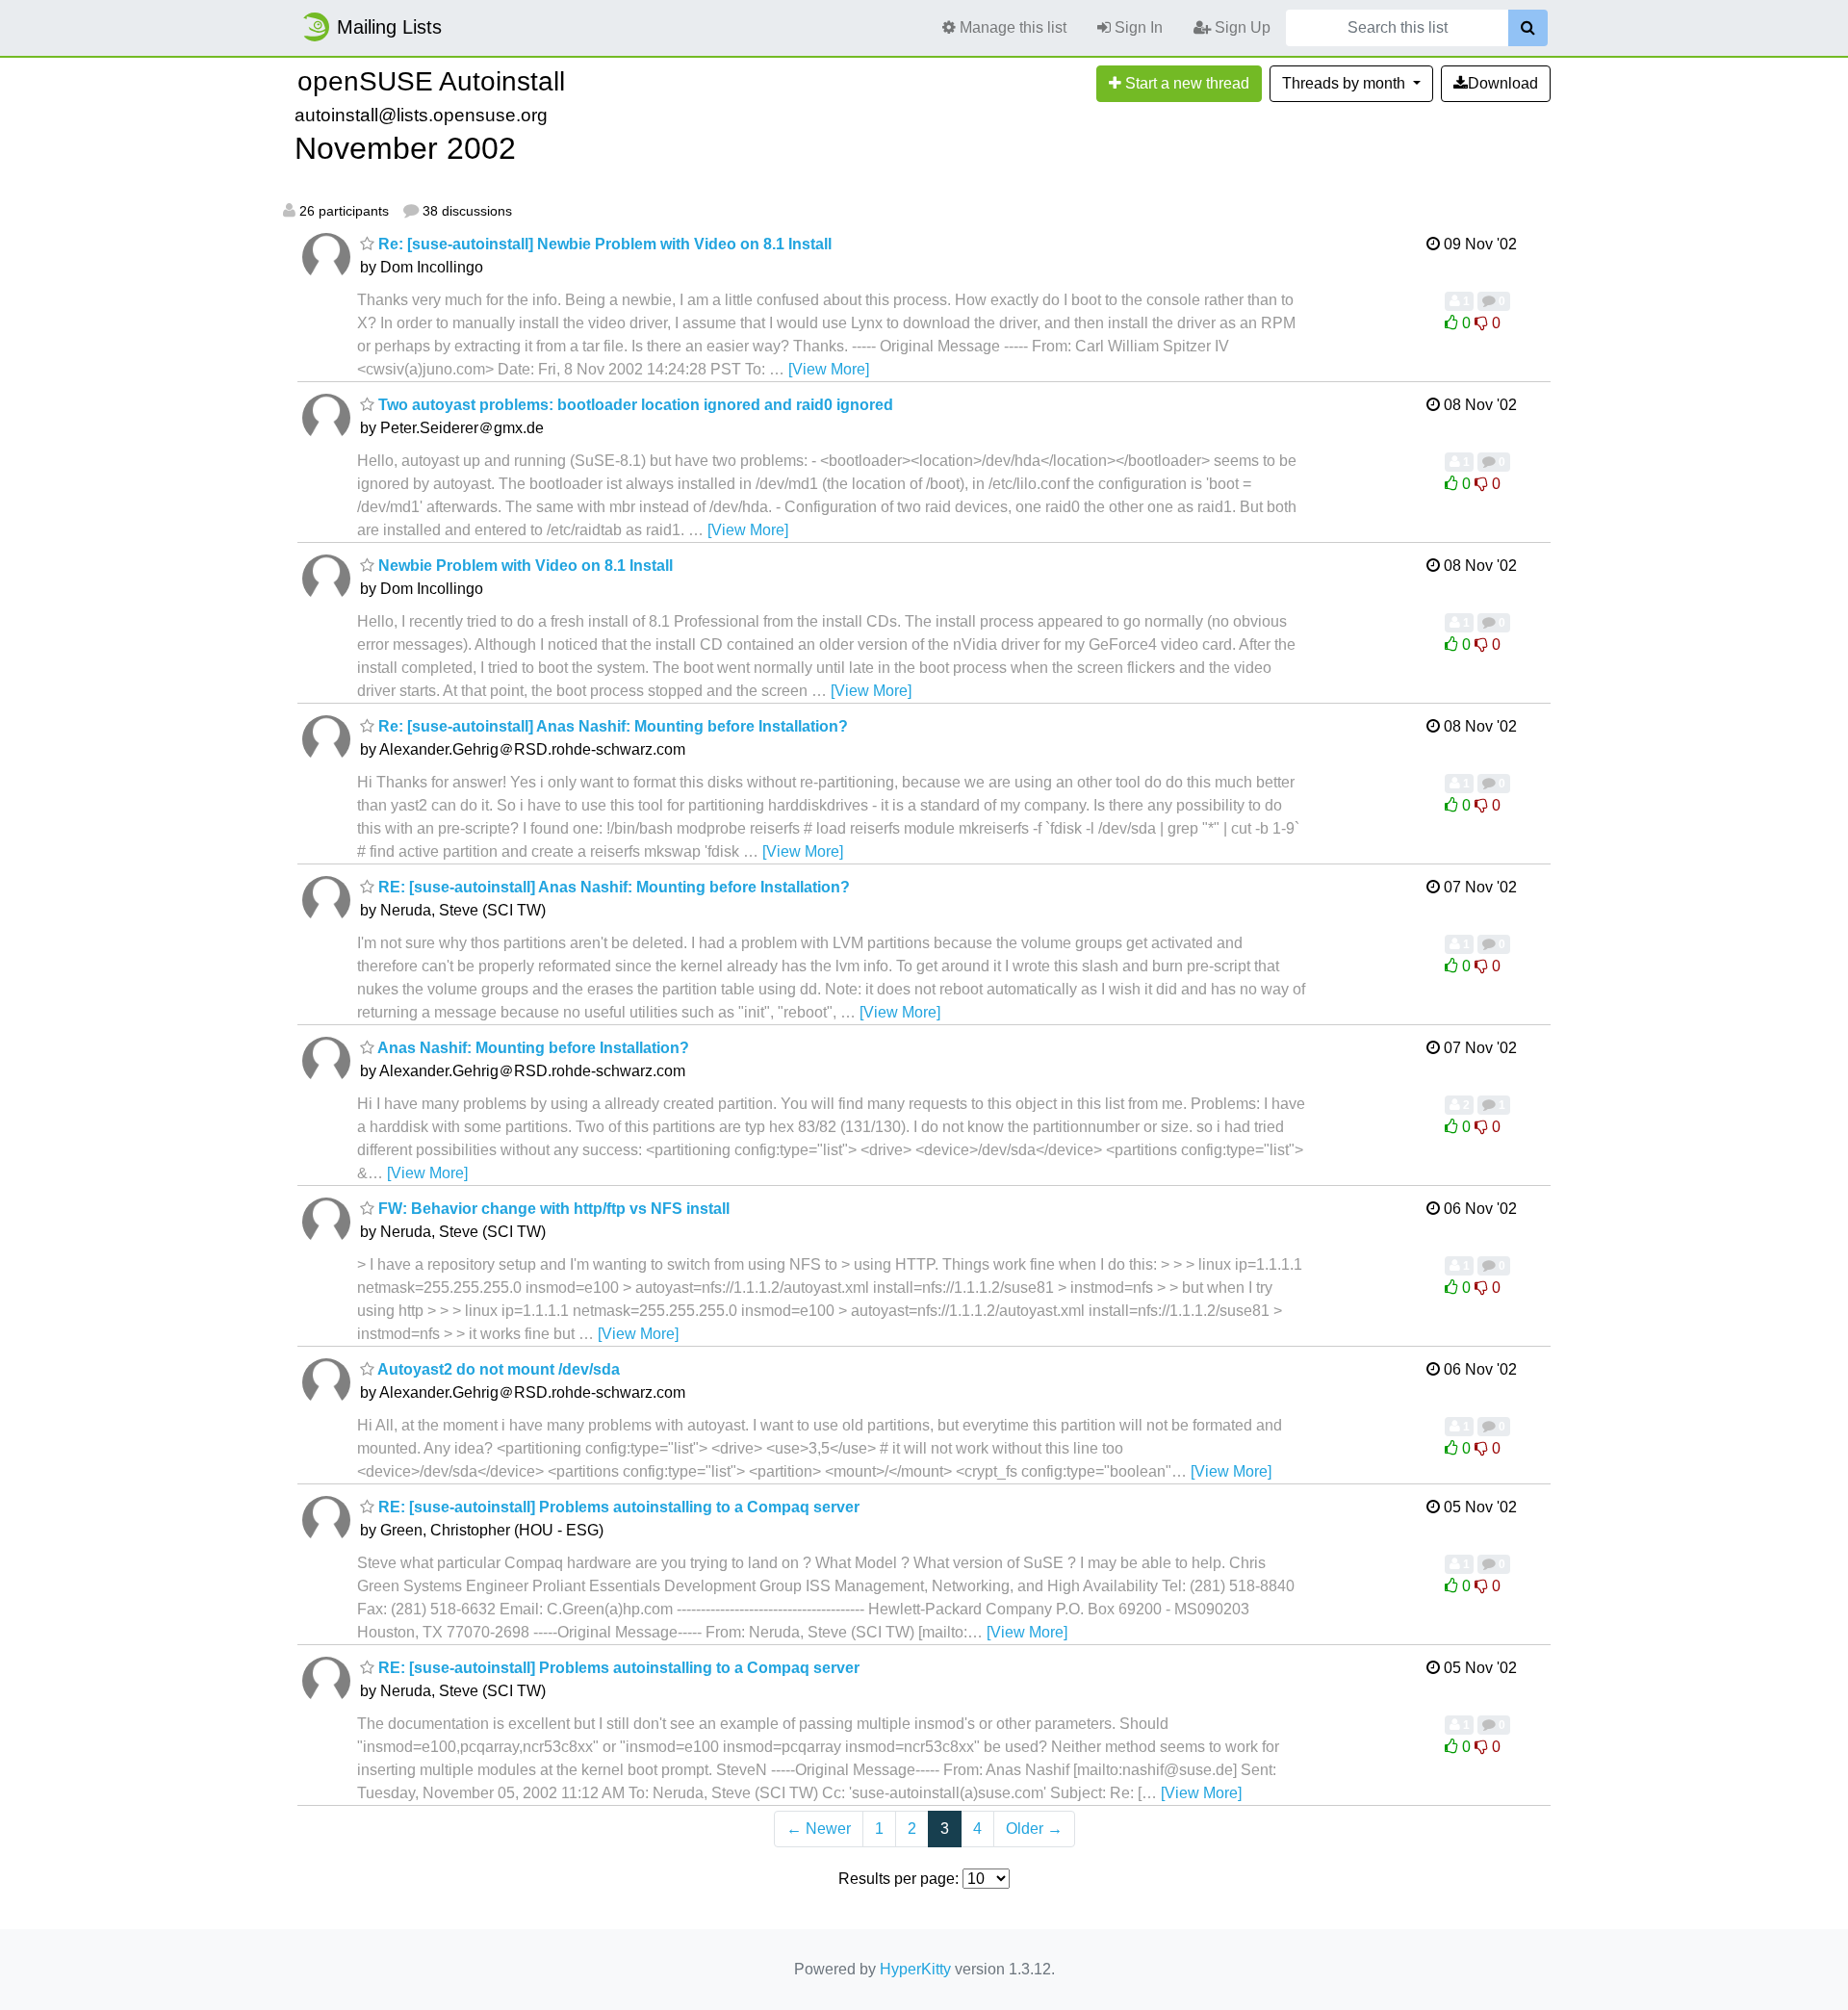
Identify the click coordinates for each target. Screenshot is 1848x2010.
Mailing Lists (389, 27)
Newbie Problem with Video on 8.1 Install (524, 566)
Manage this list (1011, 27)
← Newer (819, 1829)
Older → (1034, 1829)
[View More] (829, 369)
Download (1503, 83)
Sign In (1137, 27)
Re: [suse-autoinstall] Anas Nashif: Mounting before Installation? (611, 726)
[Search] (1528, 28)
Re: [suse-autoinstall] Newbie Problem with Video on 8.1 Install (603, 244)
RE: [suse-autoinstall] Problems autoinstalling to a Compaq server (617, 1507)
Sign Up (1241, 27)
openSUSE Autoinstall (431, 81)
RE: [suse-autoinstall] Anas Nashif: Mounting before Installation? (612, 887)
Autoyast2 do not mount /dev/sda (497, 1369)
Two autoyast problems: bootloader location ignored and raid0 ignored (634, 405)
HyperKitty (915, 1969)
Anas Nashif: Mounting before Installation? (532, 1048)
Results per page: (898, 1879)
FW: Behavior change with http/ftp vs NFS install (552, 1209)
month (1346, 83)
